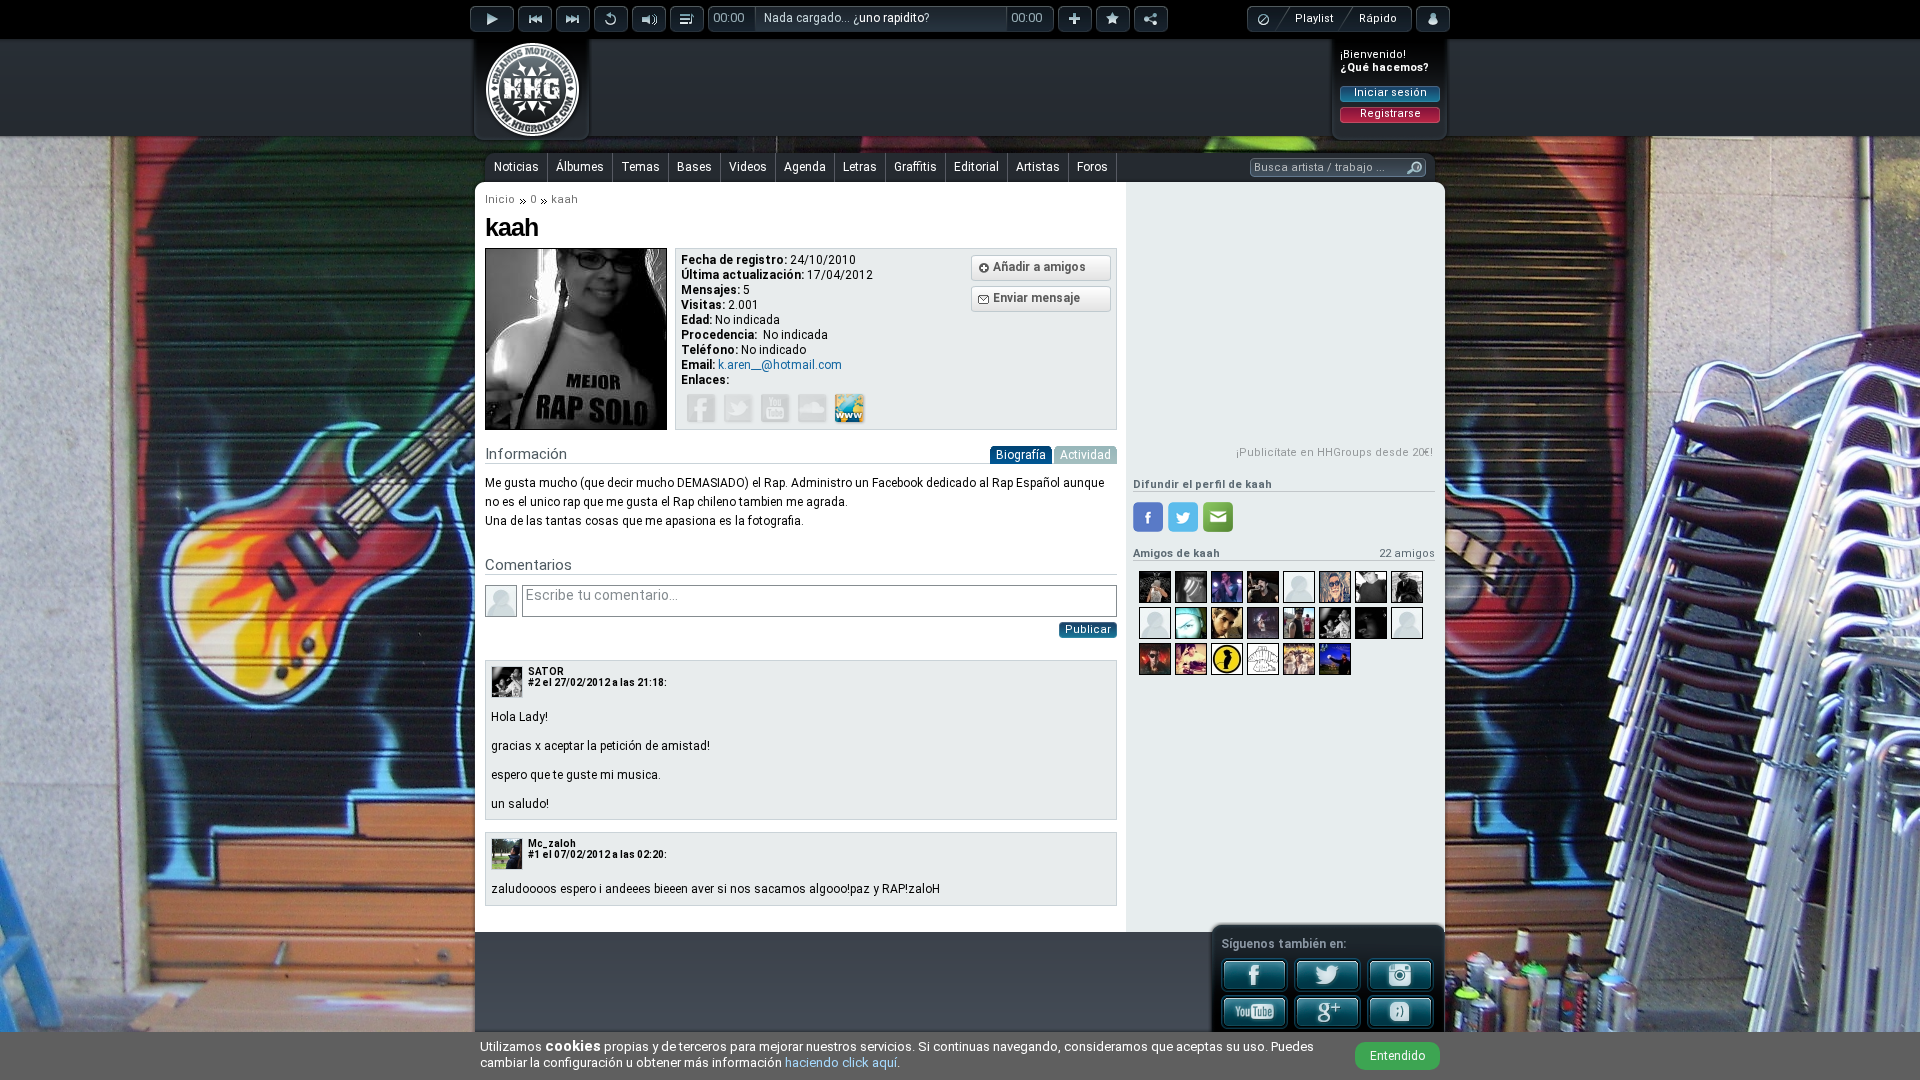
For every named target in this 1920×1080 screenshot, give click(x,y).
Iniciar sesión (1390, 92)
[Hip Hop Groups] (526, 135)
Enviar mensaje (1036, 298)
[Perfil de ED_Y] (1155, 587)
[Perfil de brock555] (1191, 659)
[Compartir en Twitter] (1183, 517)
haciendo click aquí (841, 1062)
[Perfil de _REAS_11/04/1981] (1263, 587)
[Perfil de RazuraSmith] (1371, 587)
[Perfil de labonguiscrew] (1263, 659)
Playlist (1314, 18)
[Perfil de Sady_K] (1263, 623)
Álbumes (580, 167)
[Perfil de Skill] (1299, 623)
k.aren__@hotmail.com (780, 365)
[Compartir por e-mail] (1218, 517)
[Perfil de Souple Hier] (1191, 587)
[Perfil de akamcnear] (1227, 623)
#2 (534, 682)
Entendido (1397, 1056)
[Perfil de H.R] (1407, 623)
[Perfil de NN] (1371, 623)
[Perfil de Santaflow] (1155, 659)
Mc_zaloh (552, 843)
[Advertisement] (961, 87)
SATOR (546, 671)
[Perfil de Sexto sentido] (1191, 623)
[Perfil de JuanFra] (1227, 587)
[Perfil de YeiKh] (1227, 659)
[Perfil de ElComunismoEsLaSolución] (1407, 587)
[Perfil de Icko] (1155, 623)
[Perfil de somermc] (1299, 587)
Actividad (1085, 455)
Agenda (805, 167)
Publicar (1088, 629)
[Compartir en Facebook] (1148, 517)
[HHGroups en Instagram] (1400, 988)
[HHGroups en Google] (1327, 1025)
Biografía (1021, 455)
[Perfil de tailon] (1299, 659)
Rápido (1378, 18)
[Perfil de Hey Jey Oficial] (1335, 587)
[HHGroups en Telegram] (1400, 1025)
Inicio (500, 199)
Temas (640, 167)
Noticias (516, 167)
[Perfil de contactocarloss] (1335, 659)
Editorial (976, 167)
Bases (694, 167)
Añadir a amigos (1039, 267)
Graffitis (915, 167)
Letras (860, 167)
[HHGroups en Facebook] (1254, 988)
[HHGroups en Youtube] (1254, 1025)
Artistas (1038, 167)
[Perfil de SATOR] (1335, 623)
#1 (534, 854)
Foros (1092, 167)
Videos (748, 167)
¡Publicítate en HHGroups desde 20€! (1334, 452)
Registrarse (1390, 113)
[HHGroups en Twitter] (1327, 988)
